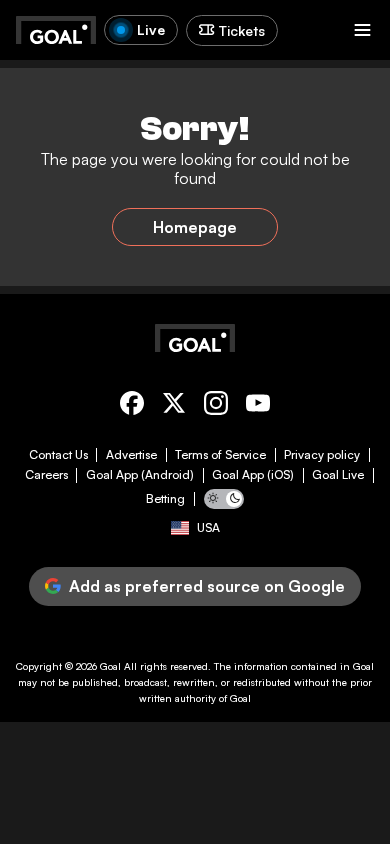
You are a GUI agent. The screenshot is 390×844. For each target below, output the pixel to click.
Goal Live (338, 475)
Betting (165, 499)
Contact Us (58, 455)
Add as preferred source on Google (207, 586)
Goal (110, 666)
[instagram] (216, 406)
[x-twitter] (174, 406)
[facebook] (132, 406)
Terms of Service (220, 455)
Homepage (195, 227)
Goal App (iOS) (253, 475)
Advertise (131, 455)
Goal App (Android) (140, 475)
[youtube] (258, 406)
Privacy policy (322, 455)
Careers (46, 475)
